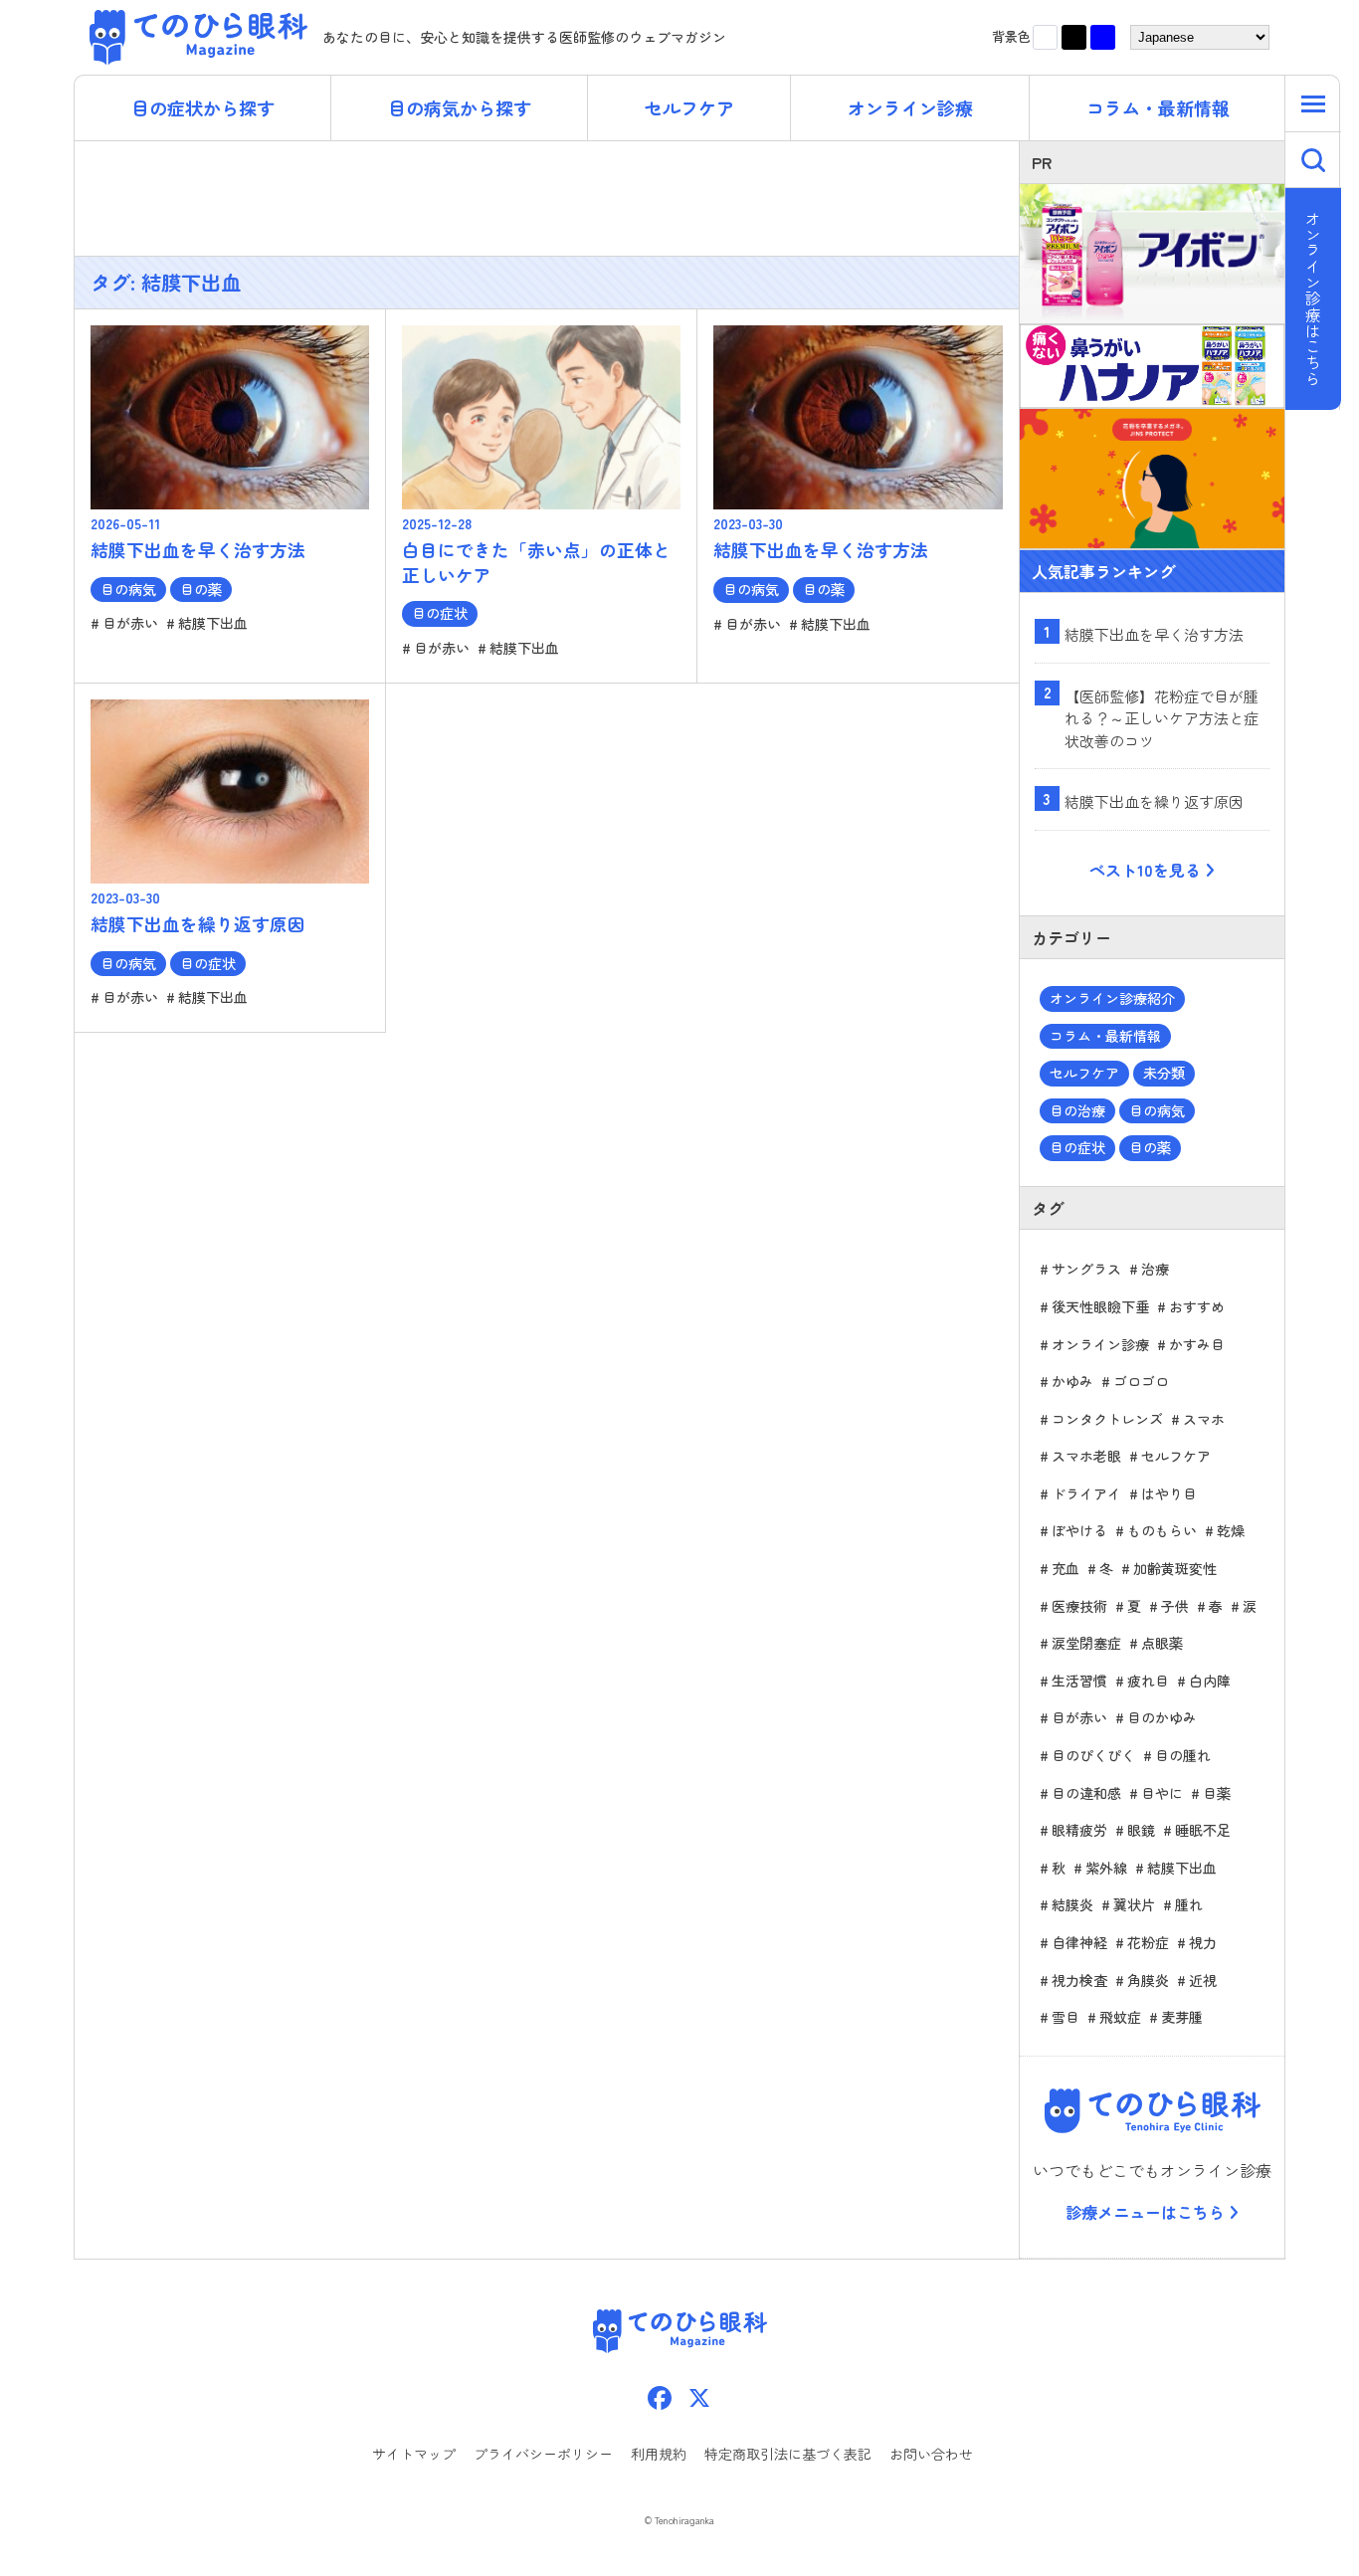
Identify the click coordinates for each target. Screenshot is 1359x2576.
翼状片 (1134, 1904)
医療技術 (1079, 1606)
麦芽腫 (1182, 2017)
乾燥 (1231, 1530)
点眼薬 (1162, 1643)
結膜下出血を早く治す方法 (1154, 634)
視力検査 (1079, 1980)
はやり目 (1169, 1493)
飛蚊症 (1120, 2017)
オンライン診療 (910, 107)
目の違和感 (1086, 1793)
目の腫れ (1183, 1755)
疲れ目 (1148, 1681)
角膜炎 (1148, 1980)
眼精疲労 (1079, 1830)
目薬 (1217, 1793)
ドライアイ (1086, 1493)
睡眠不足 (1203, 1830)
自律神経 (1079, 1942)
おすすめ (1197, 1306)
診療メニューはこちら (1145, 2212)
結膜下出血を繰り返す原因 (1154, 801)
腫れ (1189, 1904)
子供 (1175, 1606)
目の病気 (1157, 1110)
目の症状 (1077, 1147)
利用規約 (659, 2454)
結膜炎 (1072, 1904)
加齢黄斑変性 (1175, 1568)
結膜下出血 (1182, 1868)
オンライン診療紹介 (1112, 998)
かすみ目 (1197, 1344)
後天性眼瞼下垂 (1100, 1306)
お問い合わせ (931, 2454)
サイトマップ (414, 2454)
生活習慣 (1079, 1681)
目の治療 (1077, 1110)
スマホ (1204, 1419)
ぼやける (1079, 1530)
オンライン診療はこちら (1314, 298)
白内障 (1210, 1681)
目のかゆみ (1162, 1717)
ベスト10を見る (1145, 870)
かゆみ (1072, 1381)
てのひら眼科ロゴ (1153, 2111)
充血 (1066, 1568)
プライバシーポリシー (543, 2454)
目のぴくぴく (1093, 1755)
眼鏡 (1141, 1830)
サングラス (1086, 1269)
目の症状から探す (203, 107)
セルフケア (689, 107)
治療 (1155, 1269)
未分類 (1164, 1073)
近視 (1203, 1980)
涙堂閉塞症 (1086, 1643)
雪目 (1066, 2017)
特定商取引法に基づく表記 (788, 2454)
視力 (1203, 1942)
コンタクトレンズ (1107, 1419)
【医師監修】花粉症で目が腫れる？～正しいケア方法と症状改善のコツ (1162, 718)
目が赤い (1079, 1717)
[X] (699, 2399)
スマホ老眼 (1086, 1456)
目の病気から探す (460, 107)
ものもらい (1162, 1530)
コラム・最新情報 (1158, 107)
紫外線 (1106, 1868)
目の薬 (1150, 1147)
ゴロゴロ (1141, 1381)
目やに (1162, 1793)
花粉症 (1148, 1942)
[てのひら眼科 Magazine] (200, 37)
